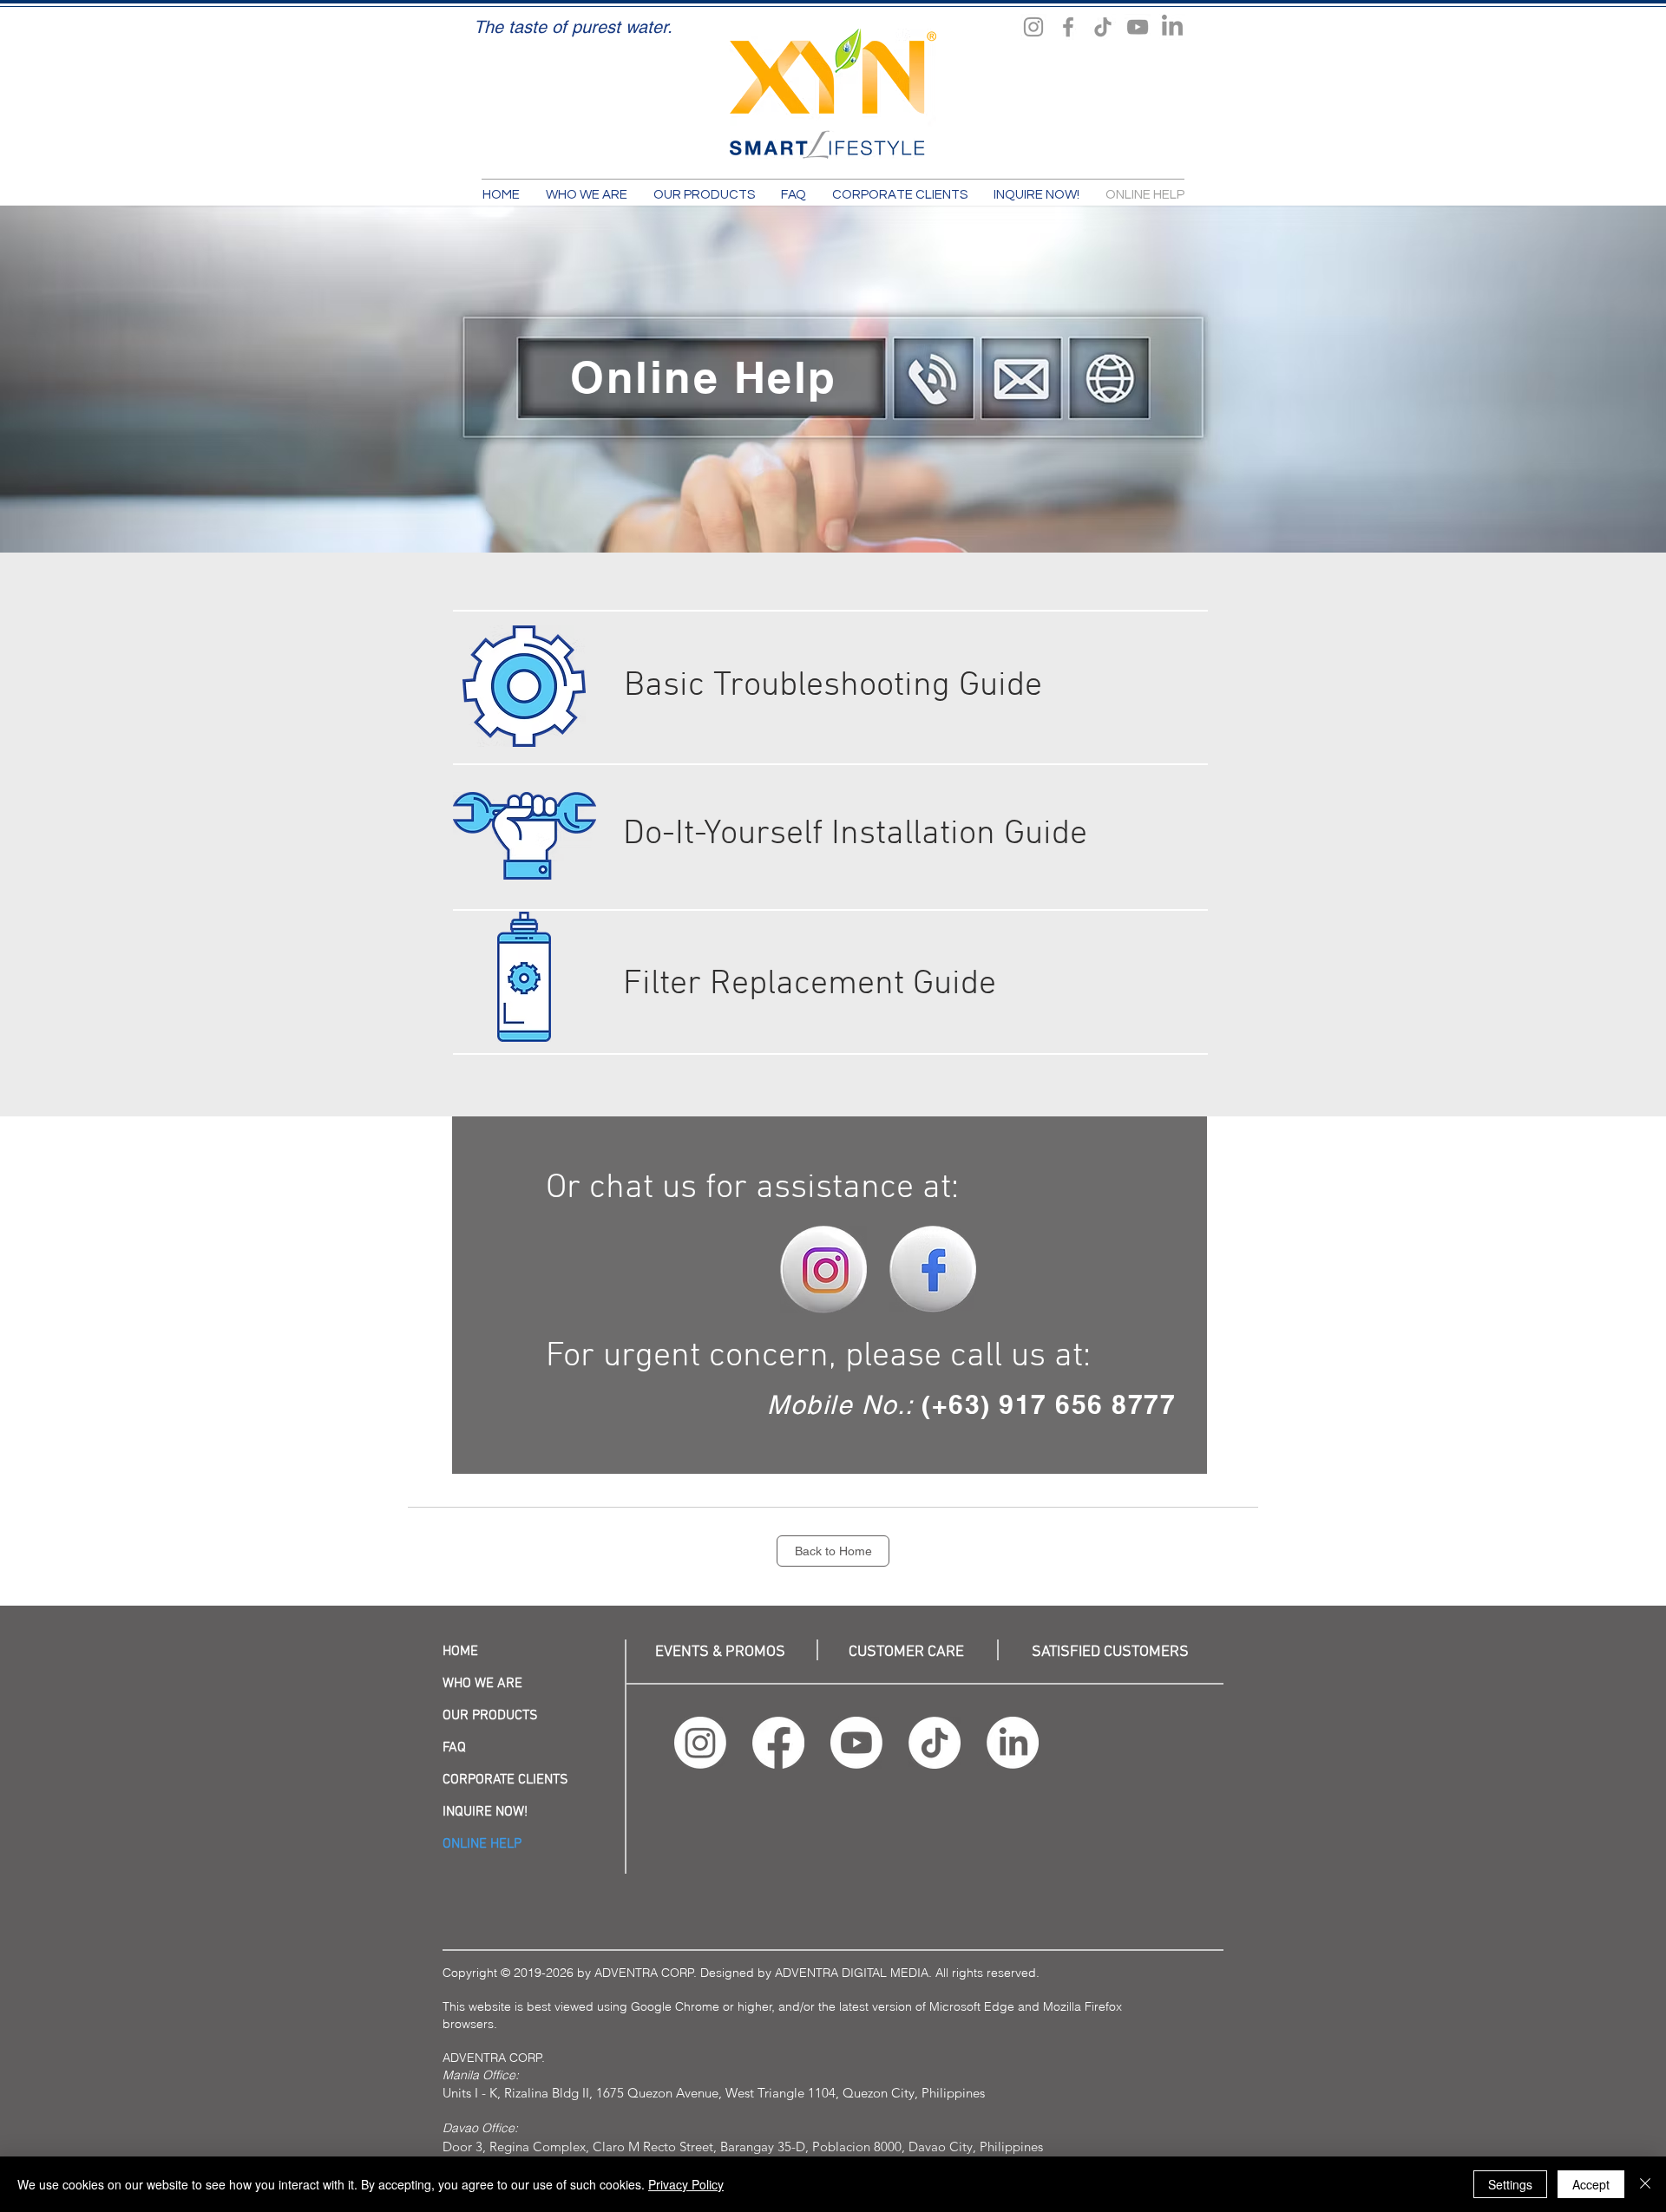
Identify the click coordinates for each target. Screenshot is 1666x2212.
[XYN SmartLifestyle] (1033, 27)
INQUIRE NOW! (485, 1812)
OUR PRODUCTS (490, 1716)
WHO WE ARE (482, 1684)
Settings (1510, 2184)
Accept (1591, 2184)
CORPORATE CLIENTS (505, 1780)
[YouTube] (1138, 27)
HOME (460, 1652)
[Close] (1645, 2184)
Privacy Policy (686, 2184)
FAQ (454, 1748)
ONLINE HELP (482, 1844)
